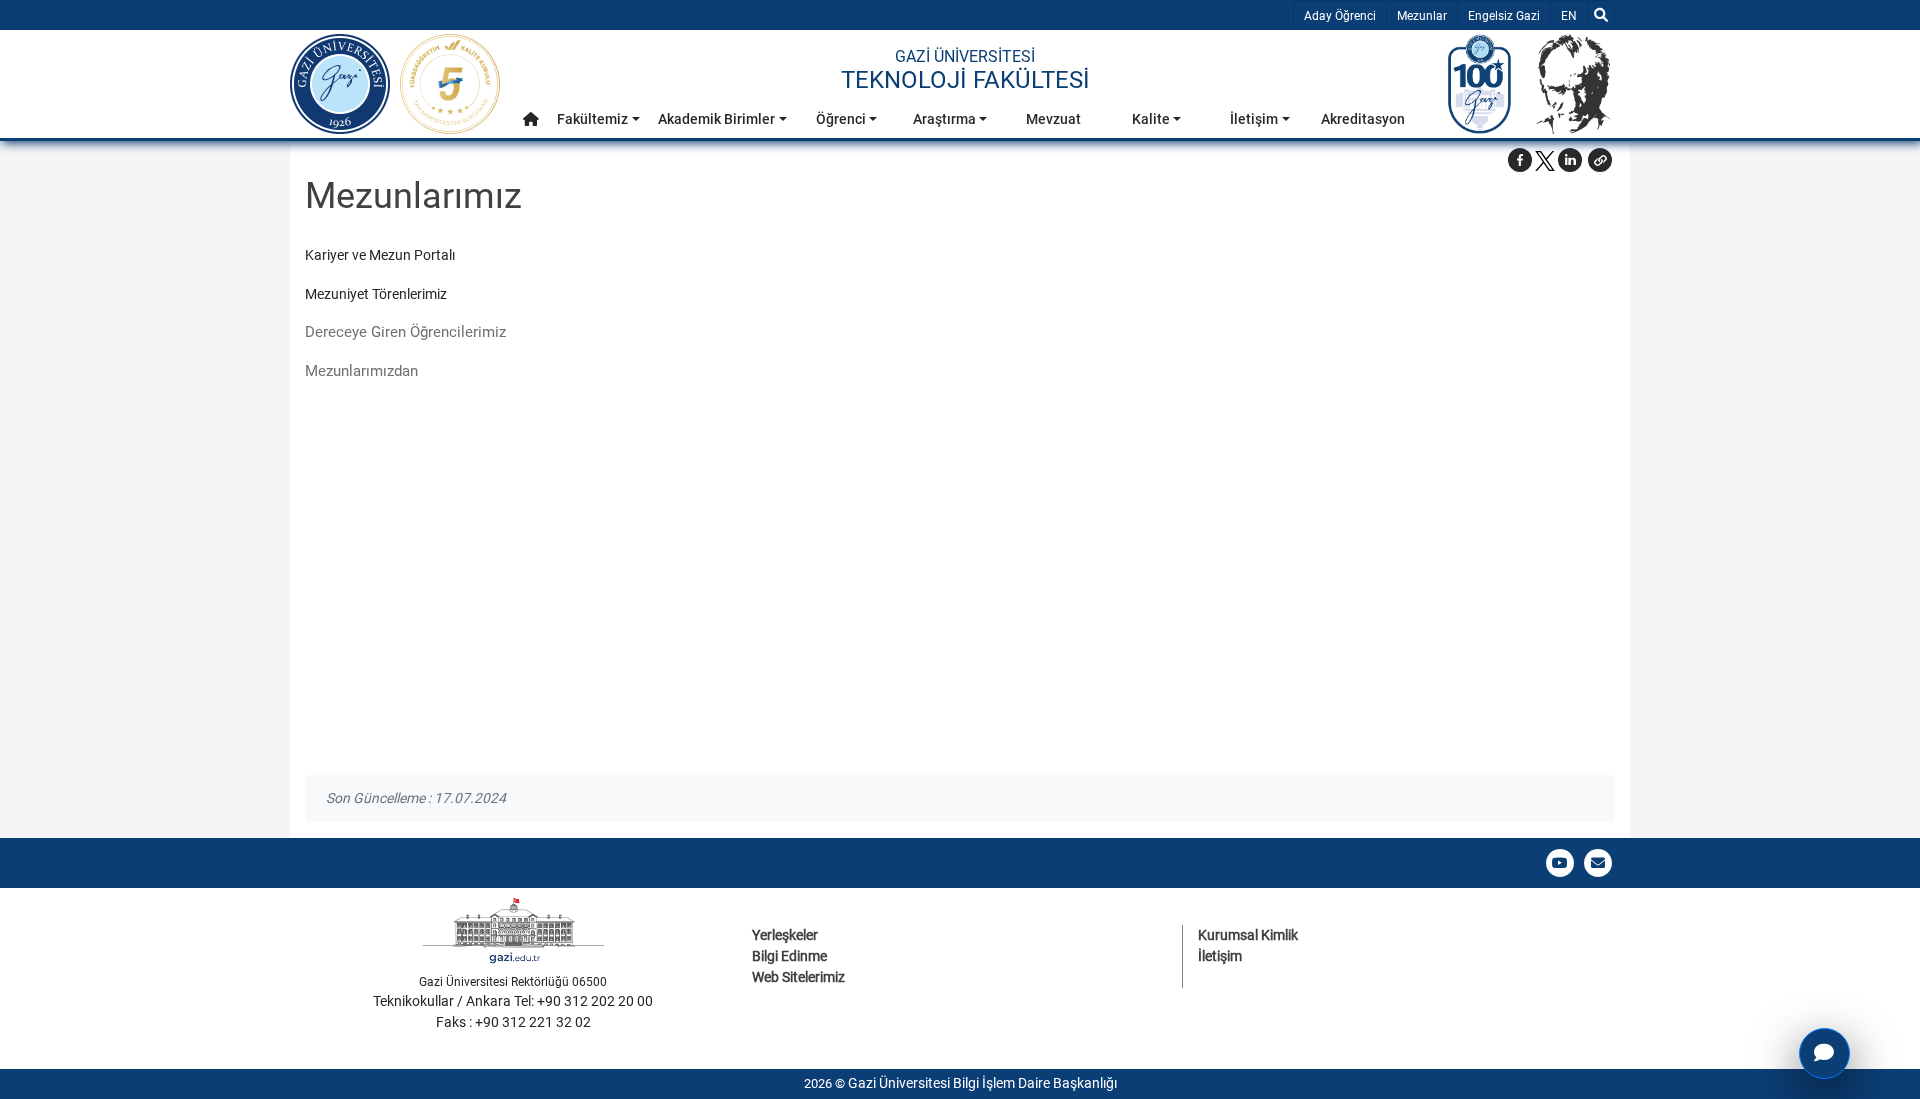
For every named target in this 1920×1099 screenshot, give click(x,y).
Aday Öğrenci (1340, 16)
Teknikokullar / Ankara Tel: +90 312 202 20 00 (513, 1001)
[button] (531, 119)
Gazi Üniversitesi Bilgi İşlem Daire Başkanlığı (982, 1083)
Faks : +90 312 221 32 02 (513, 1022)
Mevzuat (1053, 119)
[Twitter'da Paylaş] (1545, 160)
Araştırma (944, 119)
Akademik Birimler (716, 119)
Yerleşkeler (785, 935)
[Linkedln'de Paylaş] (1570, 160)
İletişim (1254, 119)
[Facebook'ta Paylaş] (1520, 160)
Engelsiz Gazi (1504, 16)
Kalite (1151, 119)
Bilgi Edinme (789, 956)
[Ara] (1601, 15)
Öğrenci (841, 119)
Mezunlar (1422, 16)
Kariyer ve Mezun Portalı (381, 255)
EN (1573, 15)
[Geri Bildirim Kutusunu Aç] (1824, 1053)
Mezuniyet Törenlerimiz (376, 294)
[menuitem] (531, 124)
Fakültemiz (592, 119)
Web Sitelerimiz (798, 977)
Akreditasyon (1363, 119)
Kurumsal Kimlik (1248, 935)
